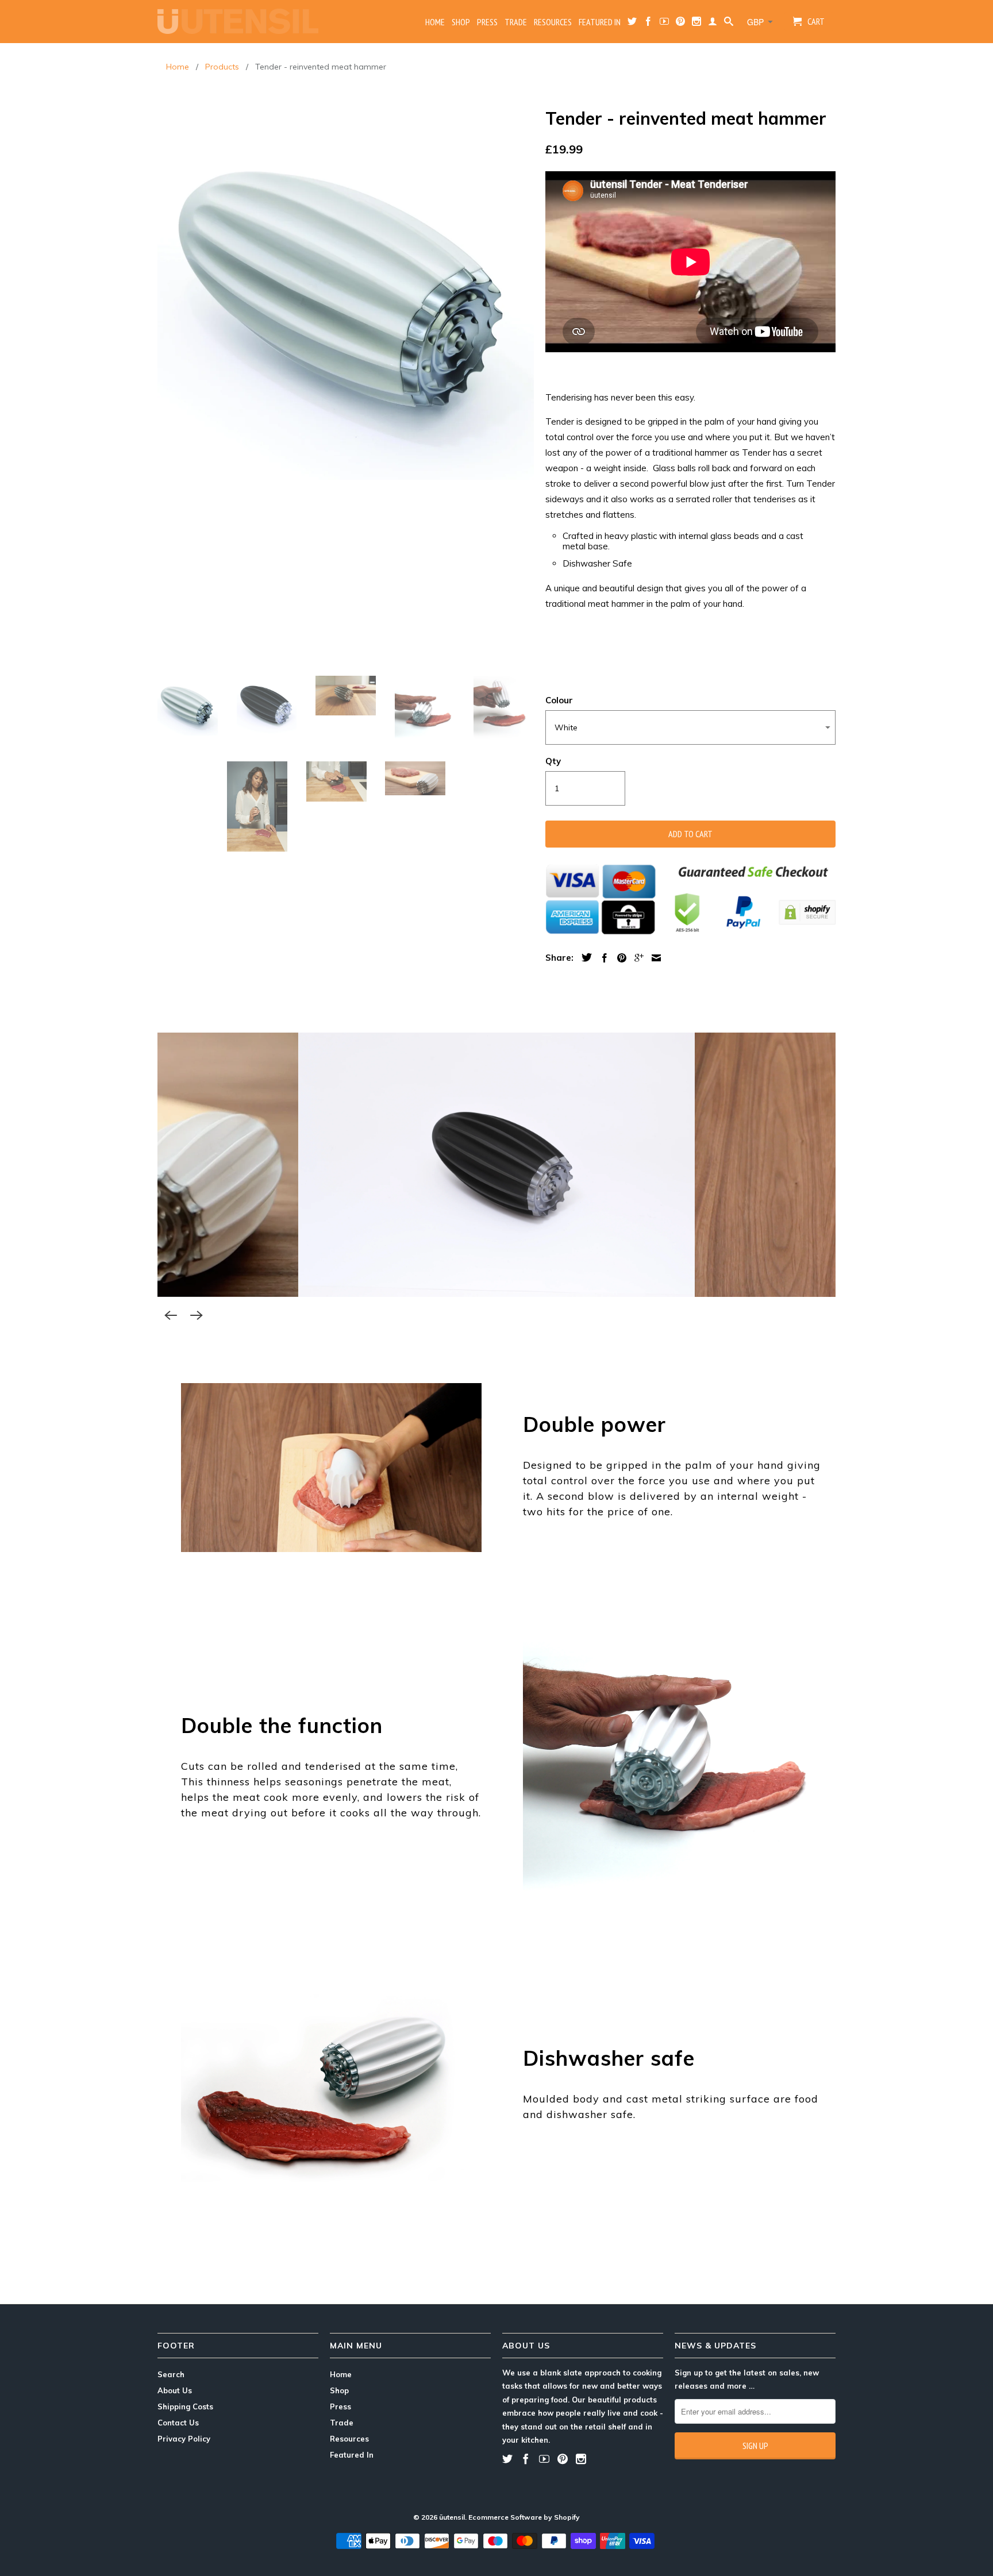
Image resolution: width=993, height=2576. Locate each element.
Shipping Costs (185, 2406)
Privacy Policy (184, 2439)
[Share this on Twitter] (584, 957)
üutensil (452, 2517)
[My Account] (713, 24)
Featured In (600, 22)
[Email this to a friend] (653, 958)
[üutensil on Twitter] (632, 24)
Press (487, 22)
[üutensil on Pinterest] (680, 24)
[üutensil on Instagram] (696, 24)
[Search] (729, 24)
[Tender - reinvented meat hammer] (346, 292)
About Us (175, 2390)
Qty (553, 761)
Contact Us (178, 2423)
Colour (559, 700)
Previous (171, 1315)
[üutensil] (238, 21)
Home (435, 22)
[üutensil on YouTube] (664, 24)
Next (197, 1315)
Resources (553, 22)
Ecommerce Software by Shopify (524, 2517)
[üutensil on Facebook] (648, 24)
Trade (516, 22)
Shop (461, 22)
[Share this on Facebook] (602, 958)
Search (171, 2374)
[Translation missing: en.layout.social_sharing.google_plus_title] (636, 958)
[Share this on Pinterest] (619, 958)
